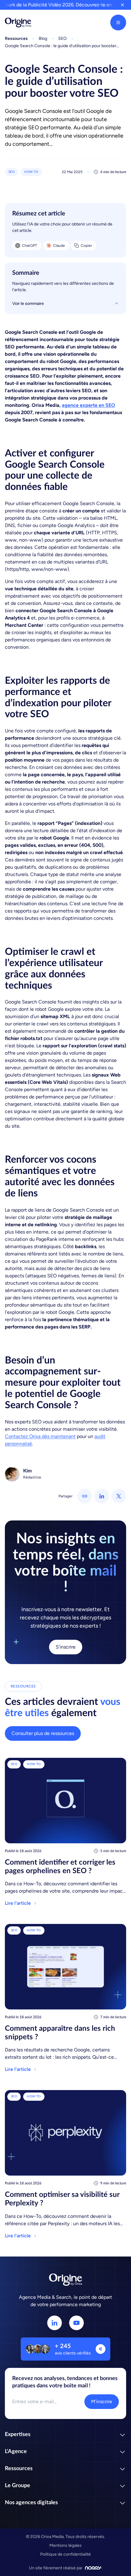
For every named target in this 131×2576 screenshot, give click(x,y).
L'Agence (16, 2452)
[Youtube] (76, 2323)
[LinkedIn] (55, 2323)
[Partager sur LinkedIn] (102, 1496)
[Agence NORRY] (94, 2568)
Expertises (18, 2435)
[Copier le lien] (85, 1496)
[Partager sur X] (119, 1496)
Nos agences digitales (31, 2503)
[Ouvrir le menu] (118, 23)
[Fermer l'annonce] (122, 5)
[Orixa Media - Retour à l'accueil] (18, 23)
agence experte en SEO (89, 405)
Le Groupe (18, 2486)
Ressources (19, 2469)
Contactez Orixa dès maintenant (40, 1436)
